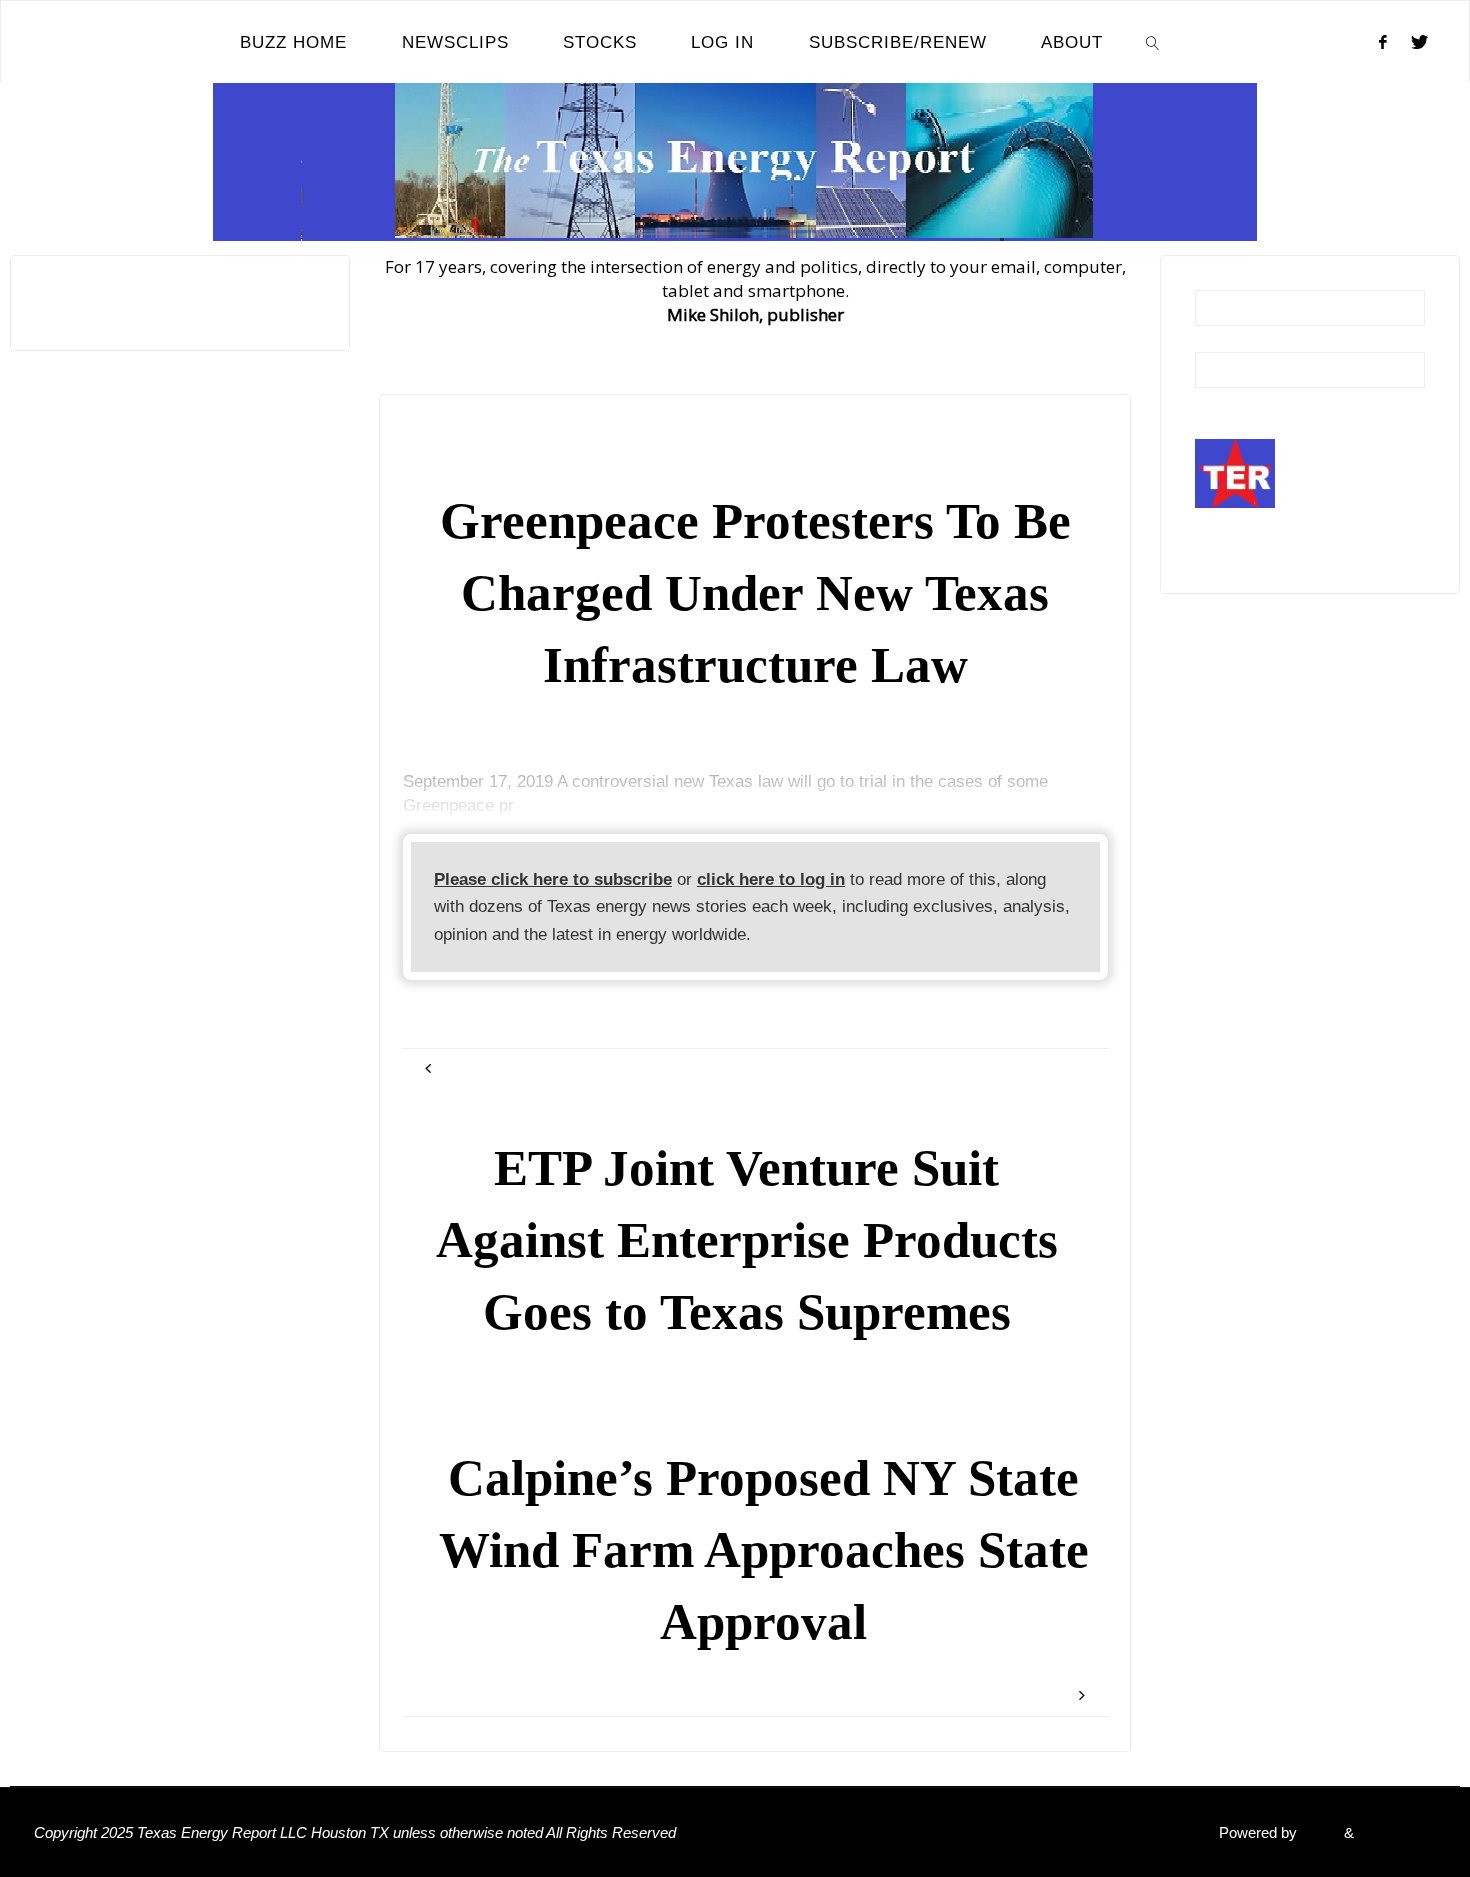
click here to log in (771, 879)
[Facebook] (1383, 42)
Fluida (1318, 1832)
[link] (1153, 42)
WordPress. (1397, 1832)
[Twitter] (1419, 42)
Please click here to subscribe (553, 879)
